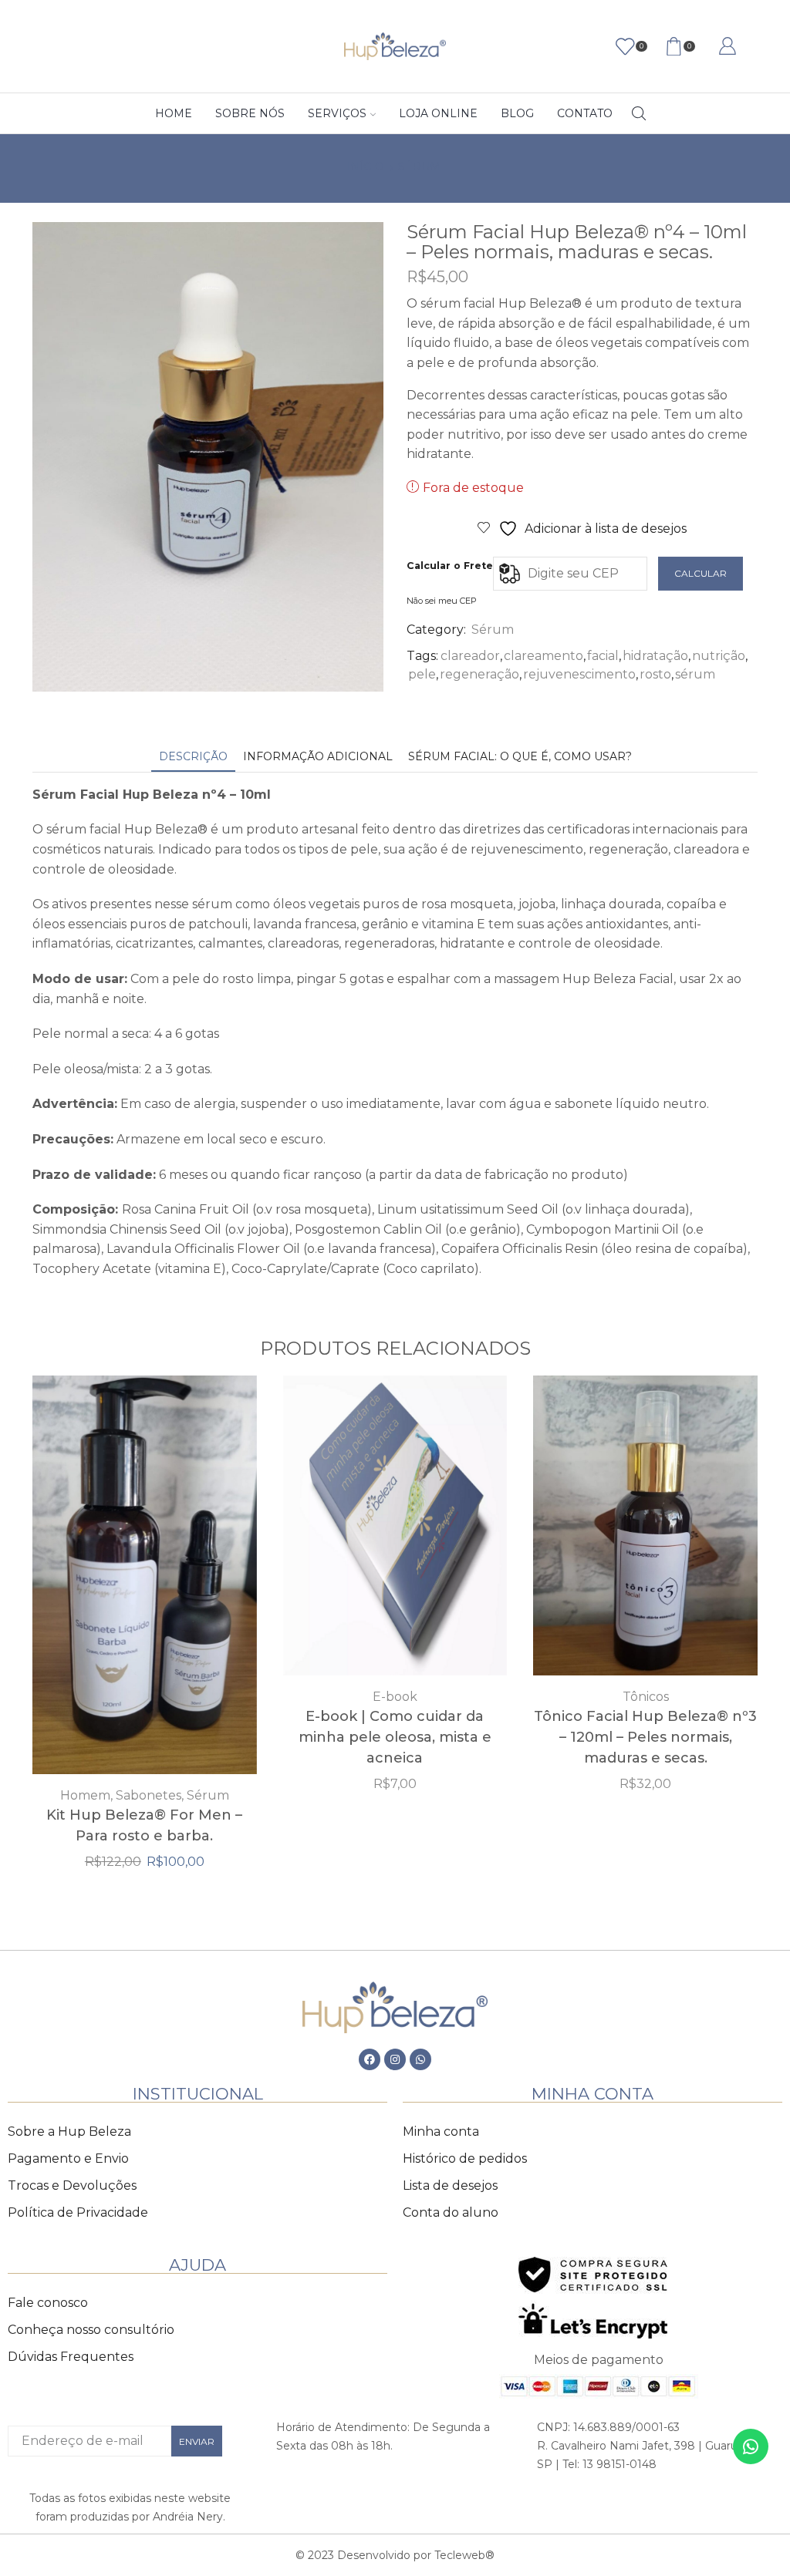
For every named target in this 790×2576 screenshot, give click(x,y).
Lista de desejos (450, 2185)
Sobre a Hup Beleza (69, 2132)
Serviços (337, 113)
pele (422, 674)
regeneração (479, 674)
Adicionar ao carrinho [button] (395, 1531)
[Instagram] (395, 2059)
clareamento (544, 656)
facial (603, 656)
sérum (695, 674)
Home (174, 113)
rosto (655, 674)
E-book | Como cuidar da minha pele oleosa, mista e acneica (395, 1737)
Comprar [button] (144, 1581)
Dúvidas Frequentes (71, 2357)
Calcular (701, 573)
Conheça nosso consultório (91, 2330)
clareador (470, 656)
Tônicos (646, 1697)
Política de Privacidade (78, 2212)
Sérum (419, 167)
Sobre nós (250, 113)
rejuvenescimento (579, 674)
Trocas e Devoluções (72, 2185)
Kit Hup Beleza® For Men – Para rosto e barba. (144, 1825)
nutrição (719, 656)
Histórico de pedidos (465, 2158)
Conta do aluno (451, 2212)
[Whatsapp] (420, 2059)
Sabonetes (149, 1795)
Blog (517, 113)
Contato (585, 113)
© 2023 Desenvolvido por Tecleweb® (395, 2555)
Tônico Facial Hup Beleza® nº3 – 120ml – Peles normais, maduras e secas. (645, 1737)
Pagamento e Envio (68, 2158)
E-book (395, 1697)
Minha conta (441, 2132)
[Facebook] (370, 2059)
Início (365, 167)
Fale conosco (48, 2303)
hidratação (655, 656)
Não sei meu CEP (442, 601)
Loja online (438, 113)
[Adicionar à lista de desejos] (113, 1581)
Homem (85, 1795)
